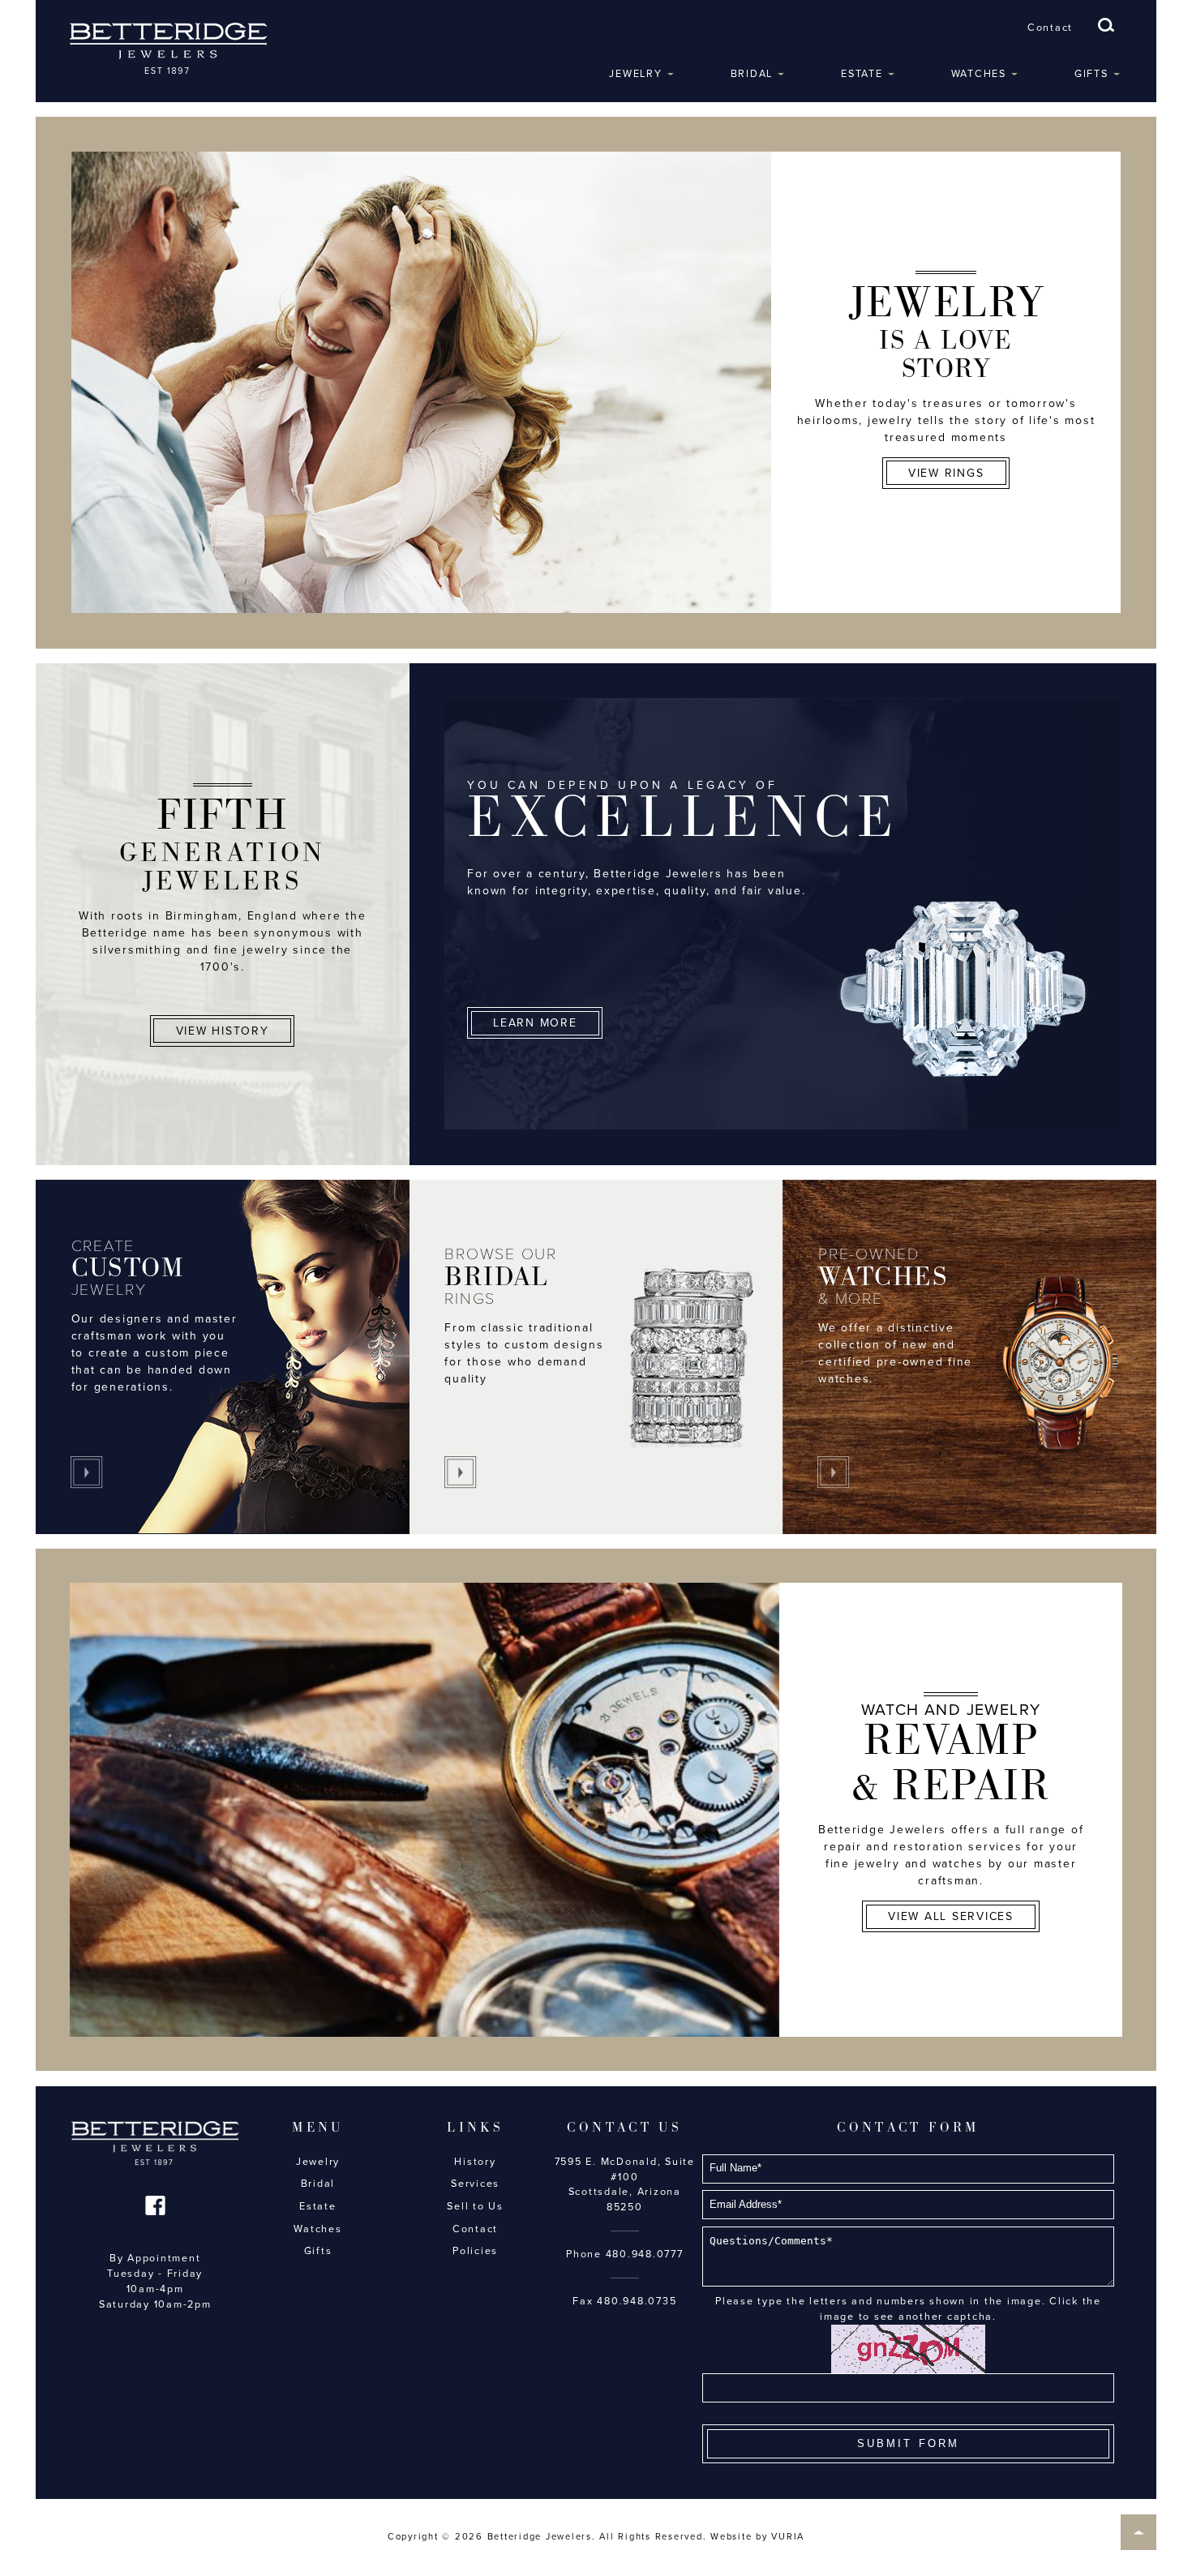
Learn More (535, 1023)
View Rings (946, 473)
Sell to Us (475, 2206)
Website (731, 2537)
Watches (979, 74)
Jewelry (635, 74)
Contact (1050, 28)
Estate (862, 74)
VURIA (788, 2537)
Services (475, 2184)
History (475, 2162)
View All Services (951, 1916)
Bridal (752, 74)
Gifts (1091, 74)
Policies (475, 2251)
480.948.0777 (645, 2254)
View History (223, 1031)
